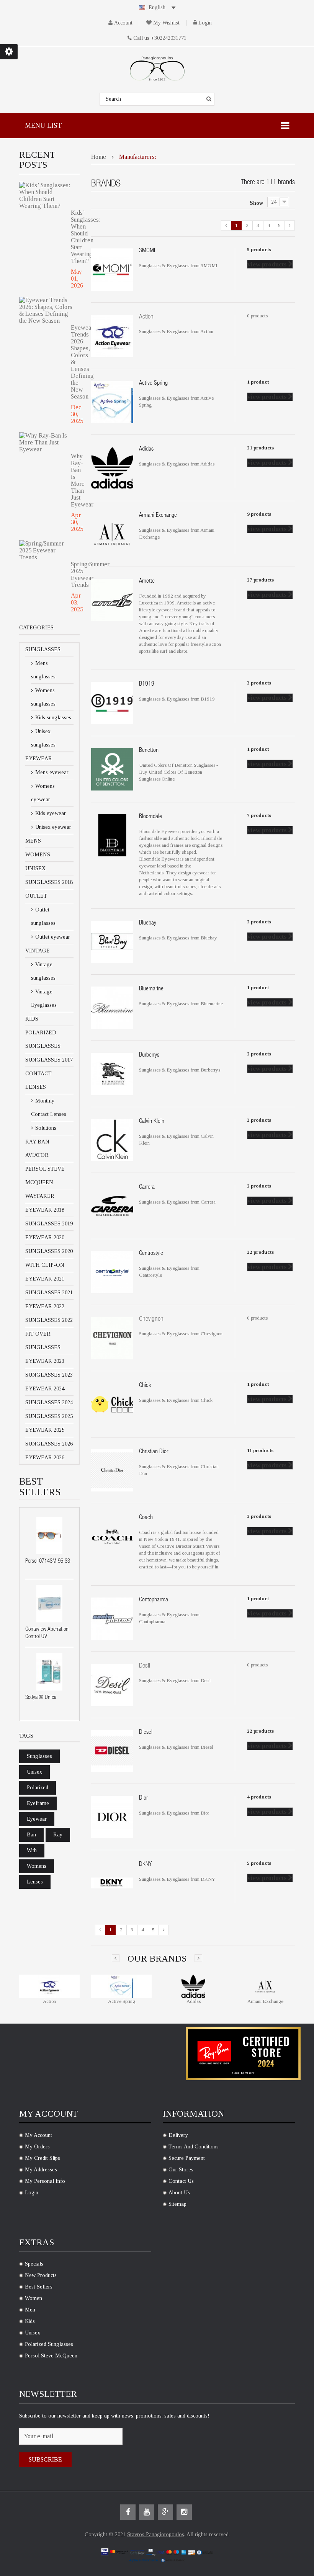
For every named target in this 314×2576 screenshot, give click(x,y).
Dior (143, 1798)
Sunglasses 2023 (49, 1375)
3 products (259, 683)
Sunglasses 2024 (49, 1402)
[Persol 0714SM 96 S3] (49, 1535)
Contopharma (154, 1600)
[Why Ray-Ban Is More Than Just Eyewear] (47, 443)
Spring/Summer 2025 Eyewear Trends (75, 574)
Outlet (36, 896)
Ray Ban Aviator (37, 1148)
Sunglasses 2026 (49, 1444)
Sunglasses (43, 649)
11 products (260, 1450)
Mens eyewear (51, 772)
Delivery (178, 2135)
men (30, 2310)
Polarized (38, 1788)
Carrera (147, 1188)
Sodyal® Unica (41, 1698)
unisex (34, 1772)
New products (41, 2275)
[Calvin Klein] (112, 1139)
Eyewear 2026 (45, 1458)
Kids (32, 1019)
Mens (33, 841)
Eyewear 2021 (45, 1279)
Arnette (147, 582)
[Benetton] (112, 769)
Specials (34, 2264)
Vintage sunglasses (43, 971)
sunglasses (39, 1756)
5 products (259, 249)
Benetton (149, 751)
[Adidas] (112, 468)
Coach (146, 1518)
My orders (37, 2147)
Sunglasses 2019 (49, 1224)
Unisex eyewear (52, 827)
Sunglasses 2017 (49, 1060)
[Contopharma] (112, 1618)
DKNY (145, 1865)
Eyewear (39, 759)
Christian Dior (154, 1452)
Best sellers (39, 2287)
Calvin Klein (152, 1122)
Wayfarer (40, 1196)
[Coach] (112, 1536)
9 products (259, 514)
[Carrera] (112, 1206)
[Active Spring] (112, 401)
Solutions (45, 1128)
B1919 (147, 684)
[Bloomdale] (112, 835)
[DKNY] (112, 1883)
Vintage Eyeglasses (44, 998)
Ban (31, 1835)
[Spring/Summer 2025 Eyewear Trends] (47, 550)
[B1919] (112, 703)
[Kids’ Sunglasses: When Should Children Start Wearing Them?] (47, 196)
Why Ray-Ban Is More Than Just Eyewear (75, 480)
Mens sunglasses (43, 670)
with (32, 1850)
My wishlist (166, 23)
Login (205, 23)
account (123, 23)
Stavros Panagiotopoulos (156, 2534)
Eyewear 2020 (45, 1237)
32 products (260, 1252)
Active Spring (153, 384)
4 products (259, 1797)
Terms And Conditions (194, 2147)
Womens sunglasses (43, 697)
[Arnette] (112, 600)
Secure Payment (187, 2158)
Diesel (146, 1733)
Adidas (146, 449)
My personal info (45, 2181)
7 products (259, 815)
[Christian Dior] (112, 1470)
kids (30, 2321)
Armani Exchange (158, 516)
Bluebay (148, 923)
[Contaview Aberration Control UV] (49, 1604)
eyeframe (38, 1803)
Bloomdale (150, 817)
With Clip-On (45, 1265)
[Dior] (112, 1817)
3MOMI (147, 251)
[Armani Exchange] (112, 533)
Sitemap (177, 2204)
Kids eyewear (50, 813)
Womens (38, 855)
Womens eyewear (43, 793)
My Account (38, 2135)
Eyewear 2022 (45, 1306)
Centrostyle (151, 1254)
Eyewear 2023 (45, 1361)
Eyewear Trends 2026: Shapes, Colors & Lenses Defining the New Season (75, 362)
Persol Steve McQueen (45, 1176)
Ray (58, 1835)
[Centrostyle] (112, 1272)
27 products (260, 580)
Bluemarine (151, 989)
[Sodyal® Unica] (49, 1672)
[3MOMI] (112, 269)
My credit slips (43, 2158)
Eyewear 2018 (45, 1210)
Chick (145, 1386)
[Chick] (112, 1404)
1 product (258, 382)
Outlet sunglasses (43, 916)
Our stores (181, 2170)
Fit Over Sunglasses (43, 1341)
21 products (260, 448)
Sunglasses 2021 (49, 1293)
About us (179, 2193)
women (34, 2298)
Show (256, 203)
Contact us (181, 2181)
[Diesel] (112, 1750)
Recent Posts (37, 160)
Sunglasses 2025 (49, 1416)
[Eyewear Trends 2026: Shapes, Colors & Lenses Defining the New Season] (47, 310)
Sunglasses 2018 (49, 882)
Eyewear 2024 (45, 1389)
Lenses (35, 1882)
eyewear (37, 1819)
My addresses (41, 2170)
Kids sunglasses (52, 718)
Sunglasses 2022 (49, 1320)
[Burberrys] (112, 1073)
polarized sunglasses (49, 2344)
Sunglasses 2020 (49, 1251)
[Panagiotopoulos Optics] (157, 69)
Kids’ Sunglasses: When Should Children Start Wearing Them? (75, 237)
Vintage (38, 951)
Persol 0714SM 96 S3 (48, 1561)
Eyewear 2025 (45, 1430)
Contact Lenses (38, 1080)
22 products (260, 1731)
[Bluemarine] (112, 1007)
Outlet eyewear (52, 937)
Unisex (35, 868)
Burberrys (149, 1055)
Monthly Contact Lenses (49, 1108)
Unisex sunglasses (43, 738)
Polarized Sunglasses (43, 1039)
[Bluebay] (112, 941)
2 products (259, 922)
